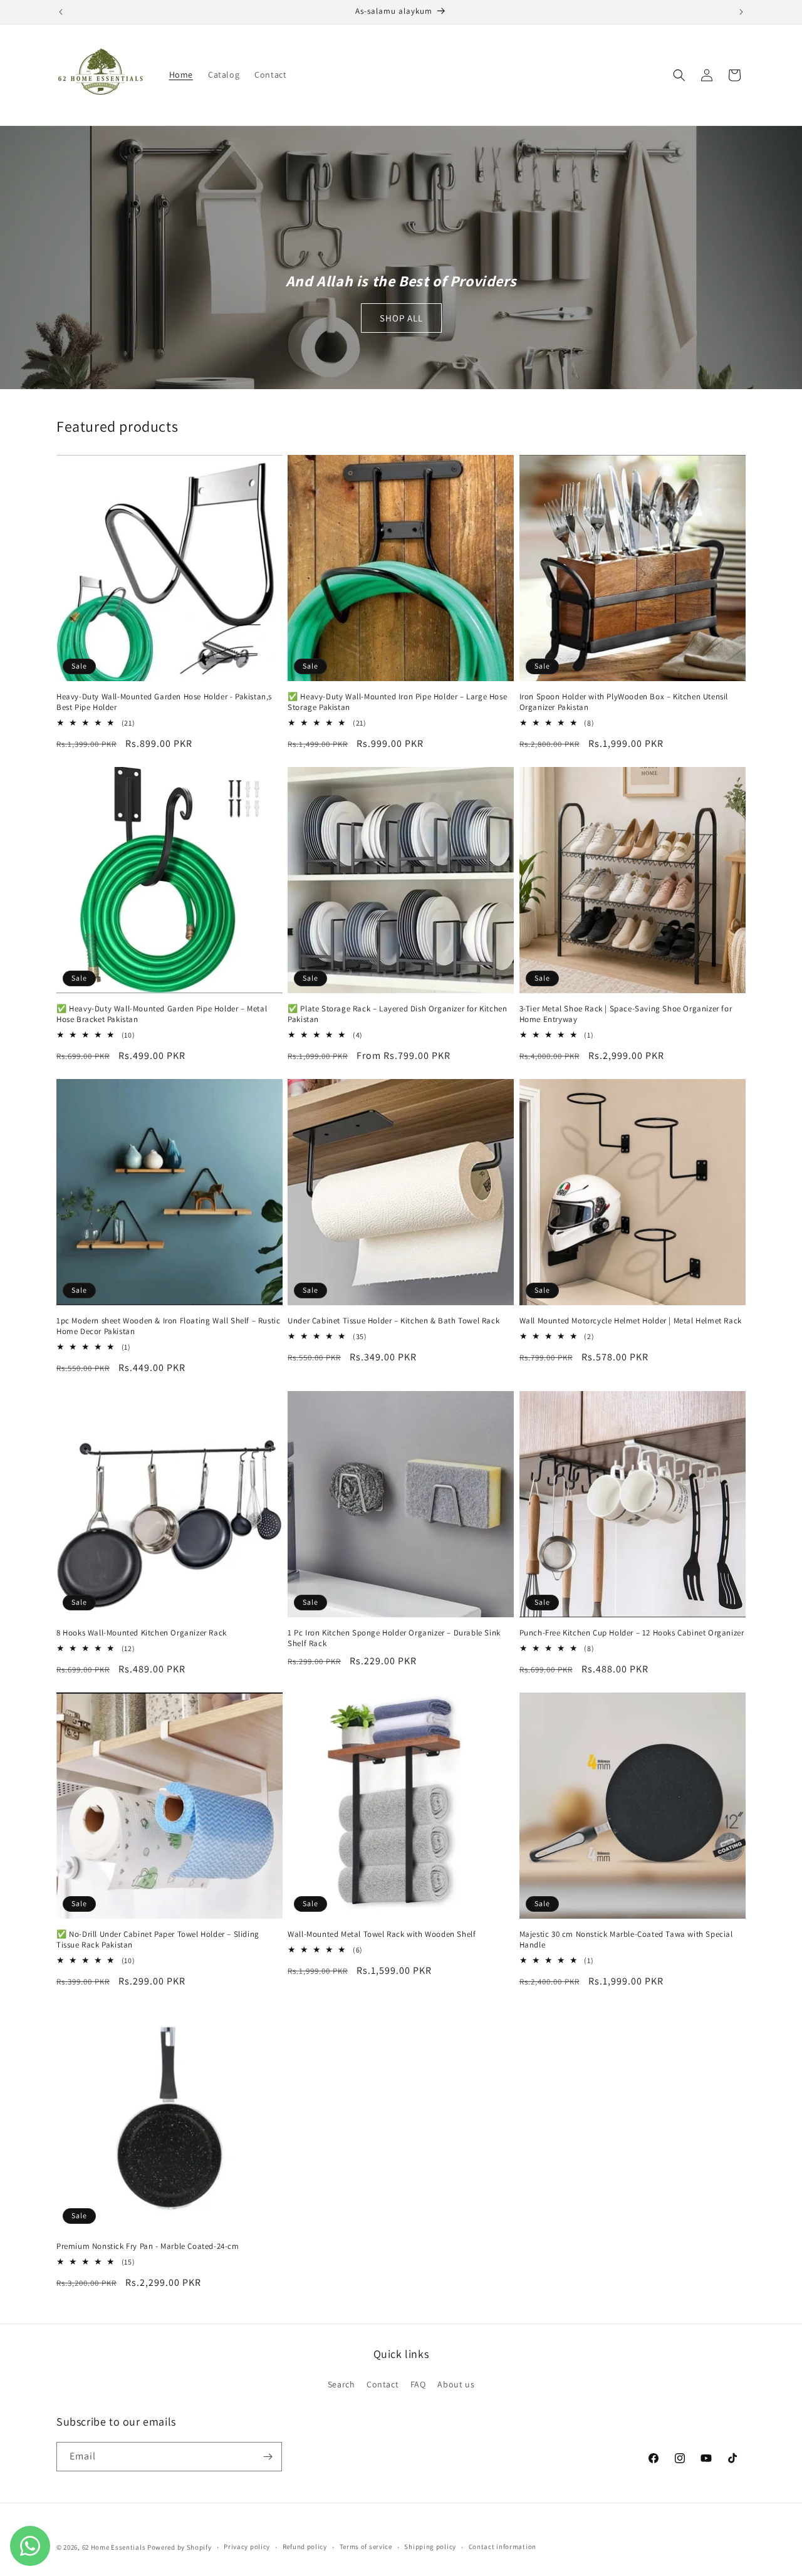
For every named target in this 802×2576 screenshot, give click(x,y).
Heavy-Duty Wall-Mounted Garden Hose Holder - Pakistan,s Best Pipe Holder (164, 702)
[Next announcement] (741, 12)
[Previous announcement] (61, 12)
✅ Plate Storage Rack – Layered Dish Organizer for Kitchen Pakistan (397, 1014)
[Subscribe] (268, 2457)
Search (341, 2384)
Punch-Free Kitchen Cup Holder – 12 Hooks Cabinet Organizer (632, 1633)
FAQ (418, 2384)
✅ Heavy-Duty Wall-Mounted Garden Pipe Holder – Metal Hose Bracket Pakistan (162, 1014)
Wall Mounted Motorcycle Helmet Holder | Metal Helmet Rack (631, 1321)
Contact (383, 2384)
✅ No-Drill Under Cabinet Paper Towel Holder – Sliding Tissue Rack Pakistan (158, 1940)
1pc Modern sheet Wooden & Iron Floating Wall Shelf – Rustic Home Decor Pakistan (168, 1326)
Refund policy (305, 2547)
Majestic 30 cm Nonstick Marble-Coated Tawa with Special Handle (626, 1940)
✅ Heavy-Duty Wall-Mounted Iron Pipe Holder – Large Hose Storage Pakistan (397, 702)
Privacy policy (247, 2547)
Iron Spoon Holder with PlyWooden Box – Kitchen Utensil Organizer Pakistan (624, 702)
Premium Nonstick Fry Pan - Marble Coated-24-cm (148, 2246)
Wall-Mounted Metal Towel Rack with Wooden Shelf (382, 1934)
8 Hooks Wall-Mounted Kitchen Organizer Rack (142, 1633)
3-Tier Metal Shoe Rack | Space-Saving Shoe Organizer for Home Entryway (626, 1014)
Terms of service (366, 2547)
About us (456, 2384)
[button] (679, 75)
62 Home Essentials (115, 2547)
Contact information (503, 2547)
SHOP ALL (401, 318)
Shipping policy (430, 2547)
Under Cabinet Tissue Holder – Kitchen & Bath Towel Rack (393, 1321)
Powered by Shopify (180, 2547)
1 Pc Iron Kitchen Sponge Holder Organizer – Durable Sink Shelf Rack (394, 1638)
